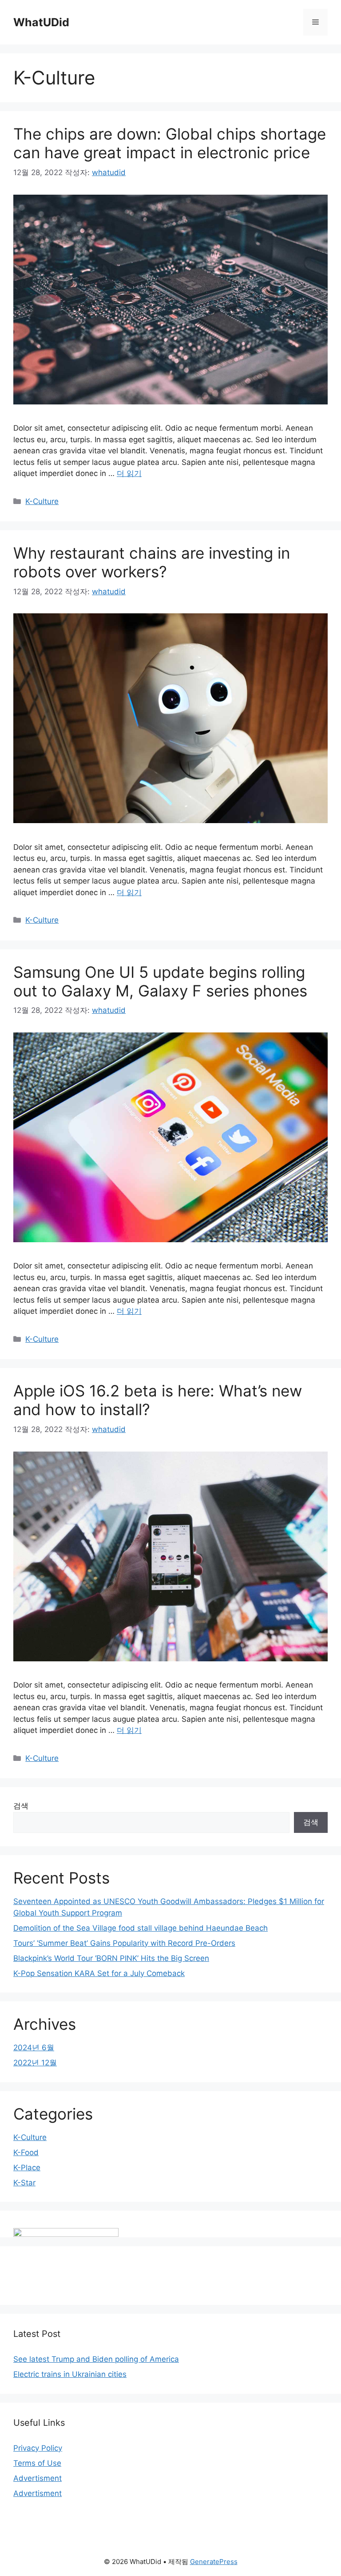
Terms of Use (37, 2463)
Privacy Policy (38, 2448)
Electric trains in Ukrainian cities (70, 2374)
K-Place (27, 2168)
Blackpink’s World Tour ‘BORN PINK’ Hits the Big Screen (111, 1958)
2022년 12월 (35, 2063)
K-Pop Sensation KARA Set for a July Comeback (99, 1973)
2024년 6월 (34, 2048)
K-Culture (42, 501)
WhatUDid (41, 22)
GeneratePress (214, 2562)
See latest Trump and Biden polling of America (96, 2359)
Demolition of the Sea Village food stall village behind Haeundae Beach (141, 1928)
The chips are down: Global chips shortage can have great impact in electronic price (170, 143)
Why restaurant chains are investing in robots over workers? (152, 562)
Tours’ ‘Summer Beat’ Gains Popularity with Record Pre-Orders (124, 1943)
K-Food (26, 2152)
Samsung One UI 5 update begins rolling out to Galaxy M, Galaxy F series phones (160, 981)
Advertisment (38, 2478)
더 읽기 (129, 473)
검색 (21, 1806)
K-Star (24, 2183)
